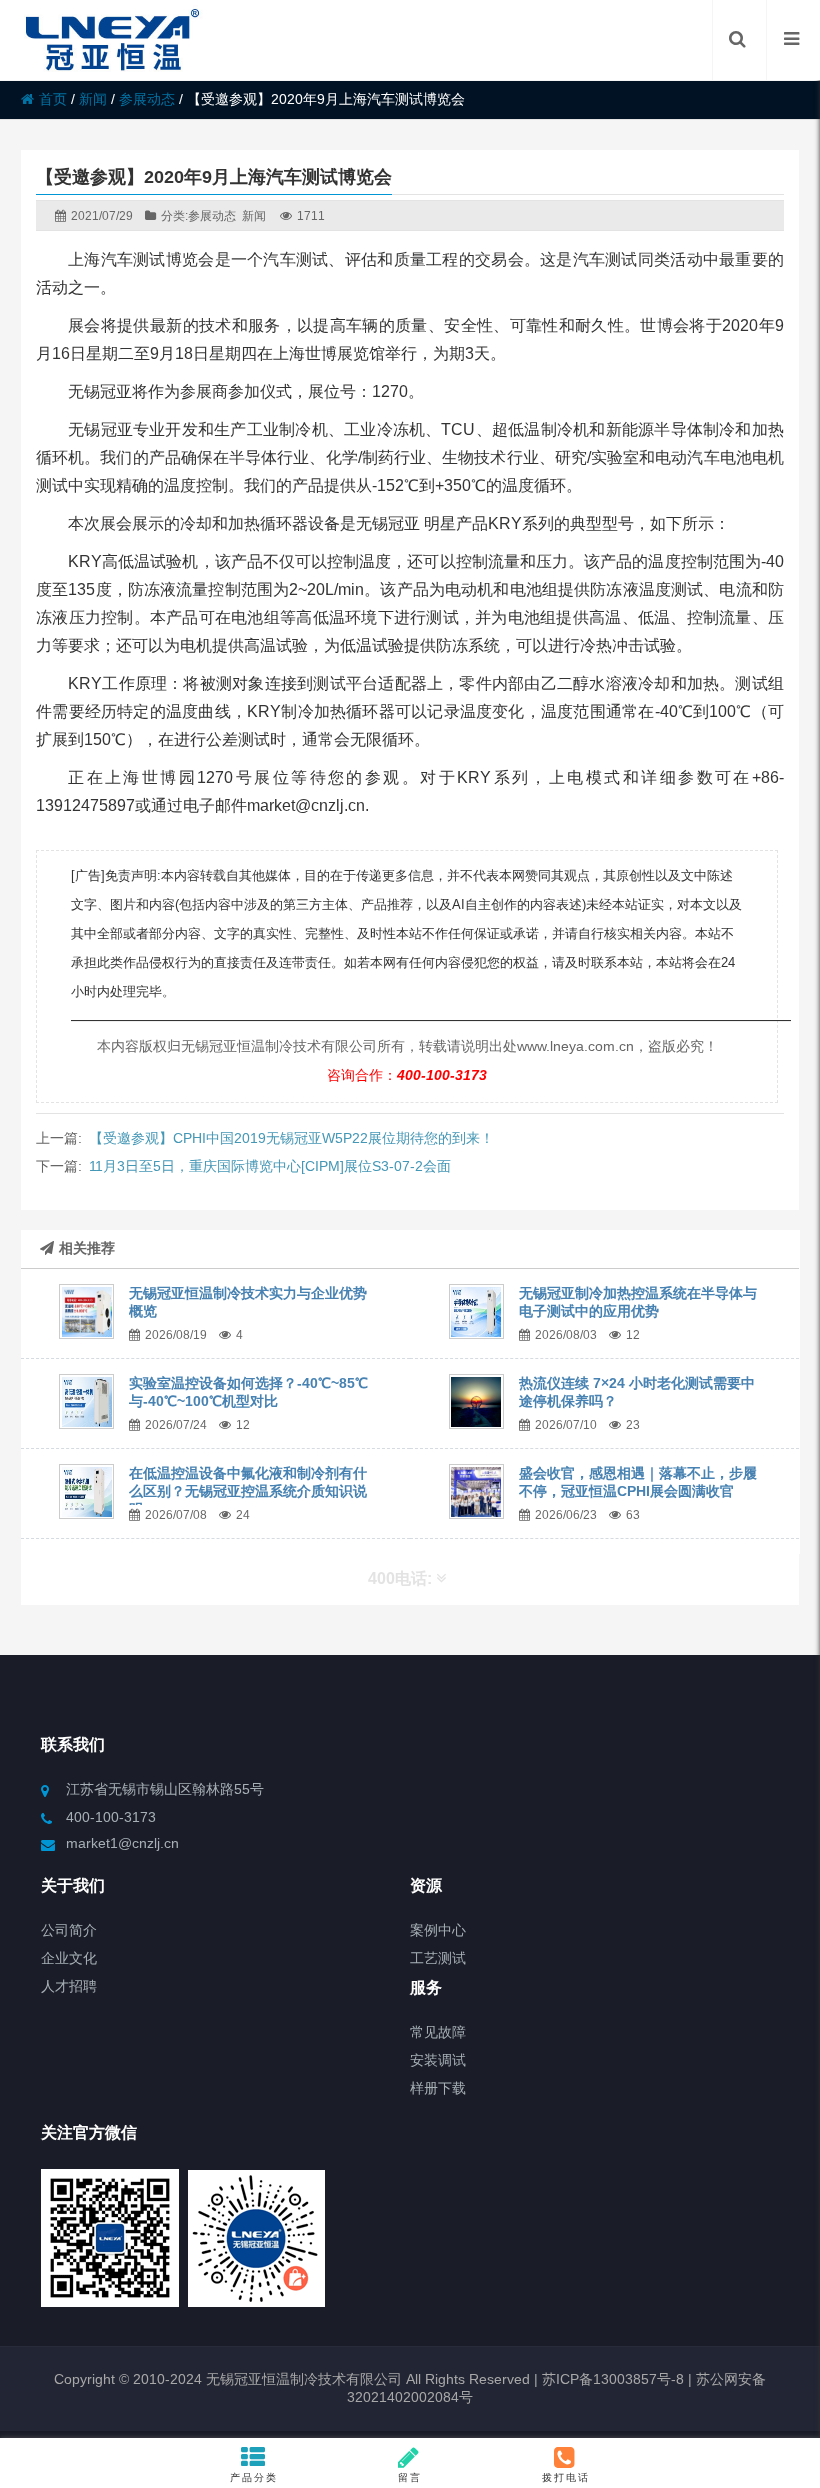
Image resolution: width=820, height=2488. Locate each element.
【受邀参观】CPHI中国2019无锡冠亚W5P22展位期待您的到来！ (291, 1138)
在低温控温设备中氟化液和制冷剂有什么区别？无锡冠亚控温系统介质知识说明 (248, 1491)
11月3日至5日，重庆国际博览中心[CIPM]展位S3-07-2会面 (270, 1166)
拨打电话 (566, 2477)
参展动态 (147, 99)
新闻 (93, 99)
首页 (53, 99)
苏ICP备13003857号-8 (611, 2379)
